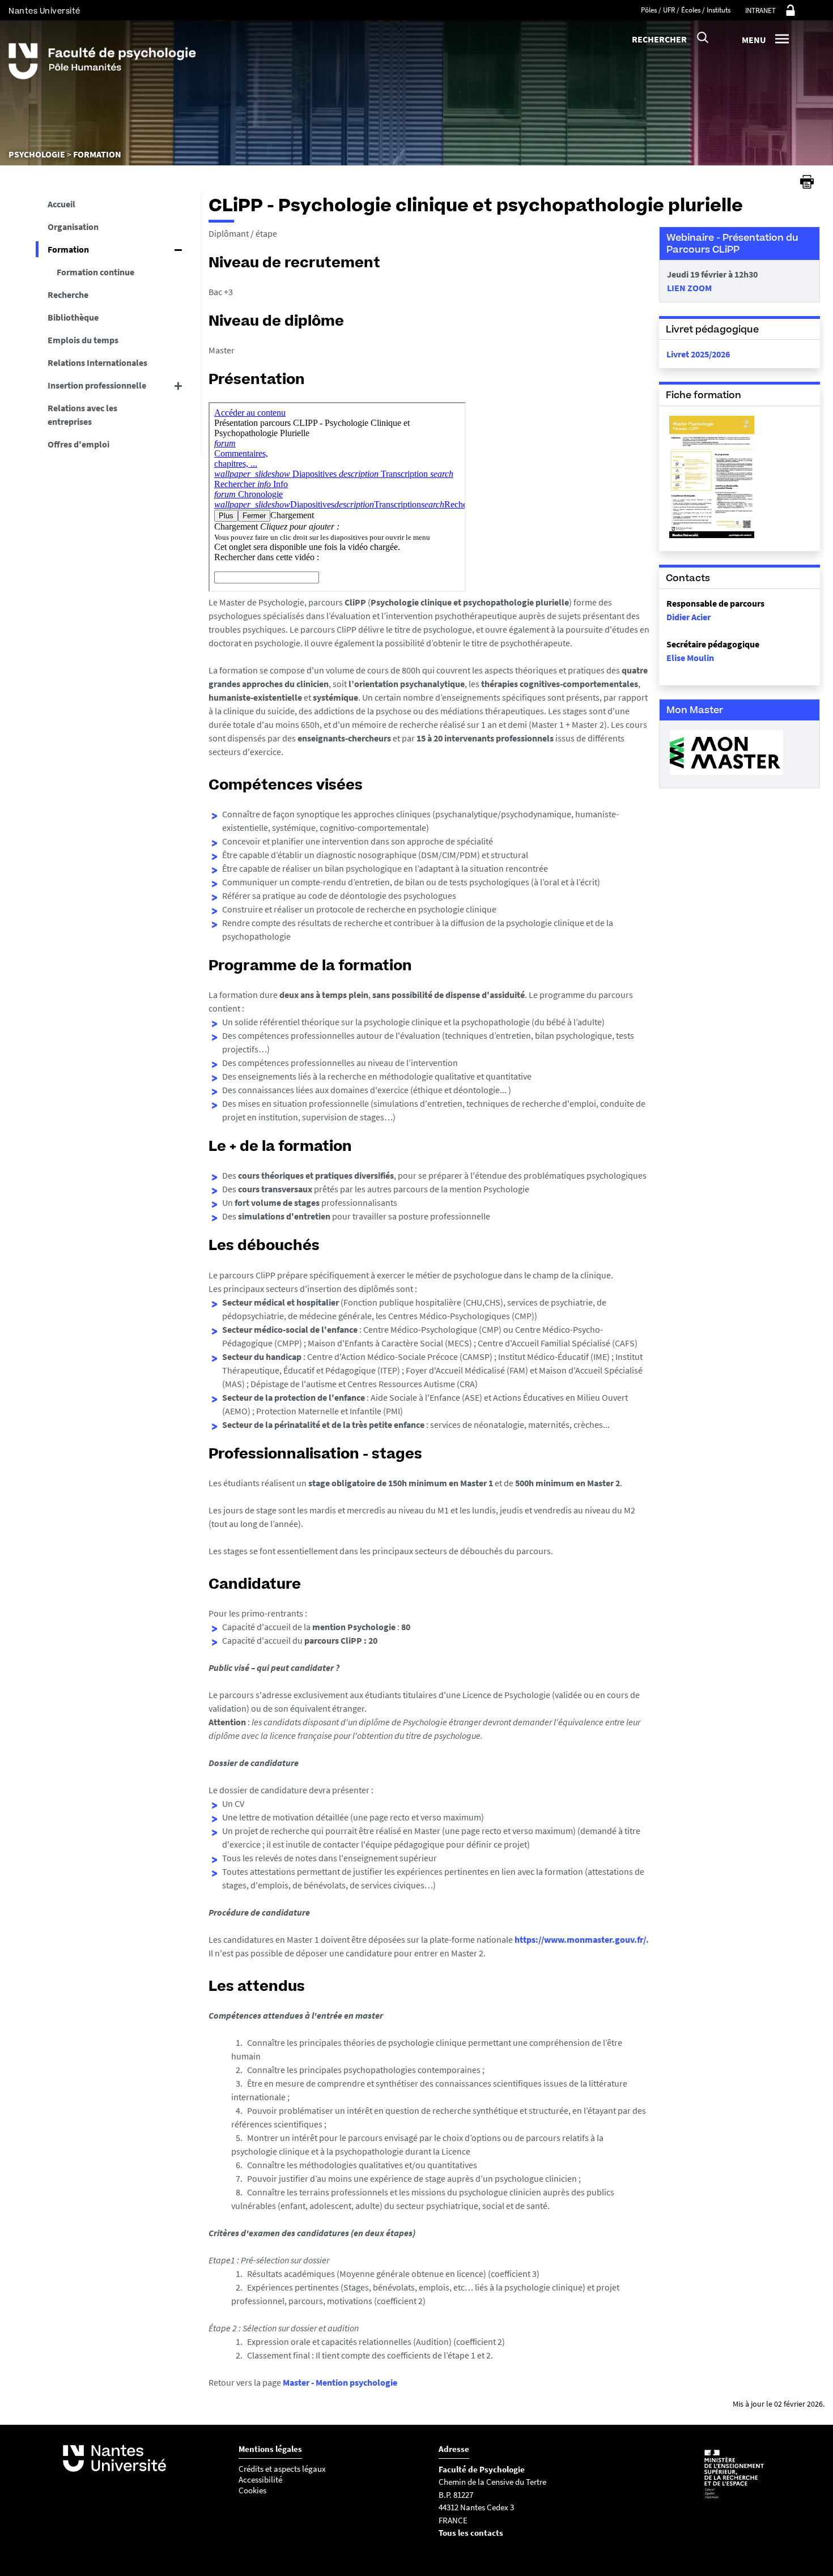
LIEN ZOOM (689, 288)
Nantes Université (44, 11)
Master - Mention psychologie (340, 2382)
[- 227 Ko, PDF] (712, 537)
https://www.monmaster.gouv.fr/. (582, 1939)
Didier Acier (688, 617)
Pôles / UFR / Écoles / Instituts (686, 10)
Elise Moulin (690, 658)
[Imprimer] (807, 182)
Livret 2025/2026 (698, 354)
